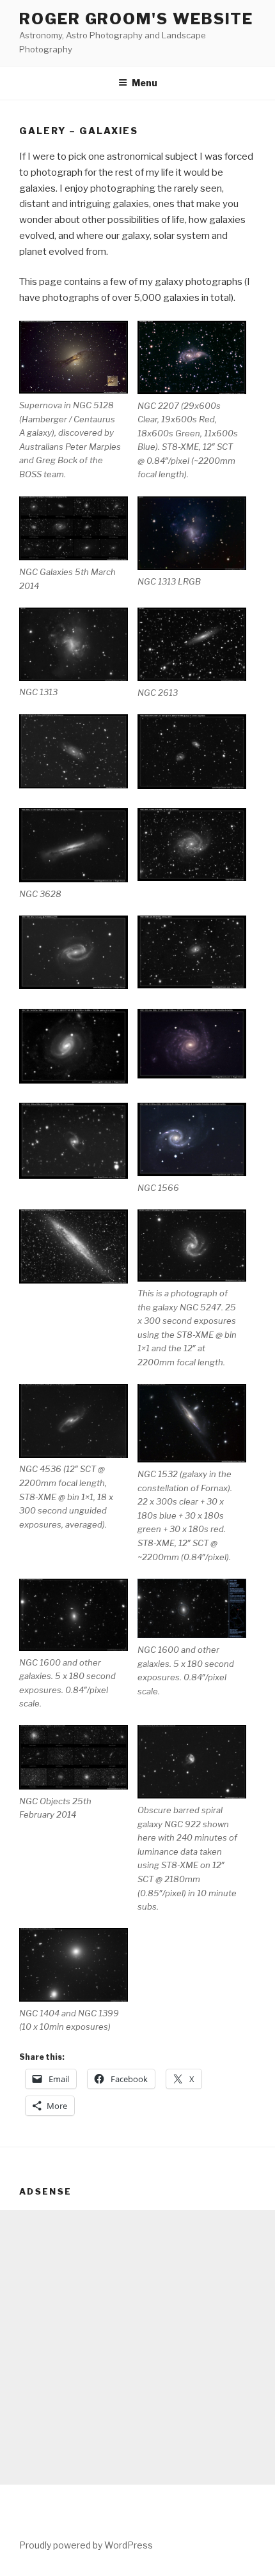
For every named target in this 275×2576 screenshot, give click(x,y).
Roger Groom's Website (136, 19)
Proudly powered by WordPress (86, 2545)
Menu (145, 83)
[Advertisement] (137, 2347)
